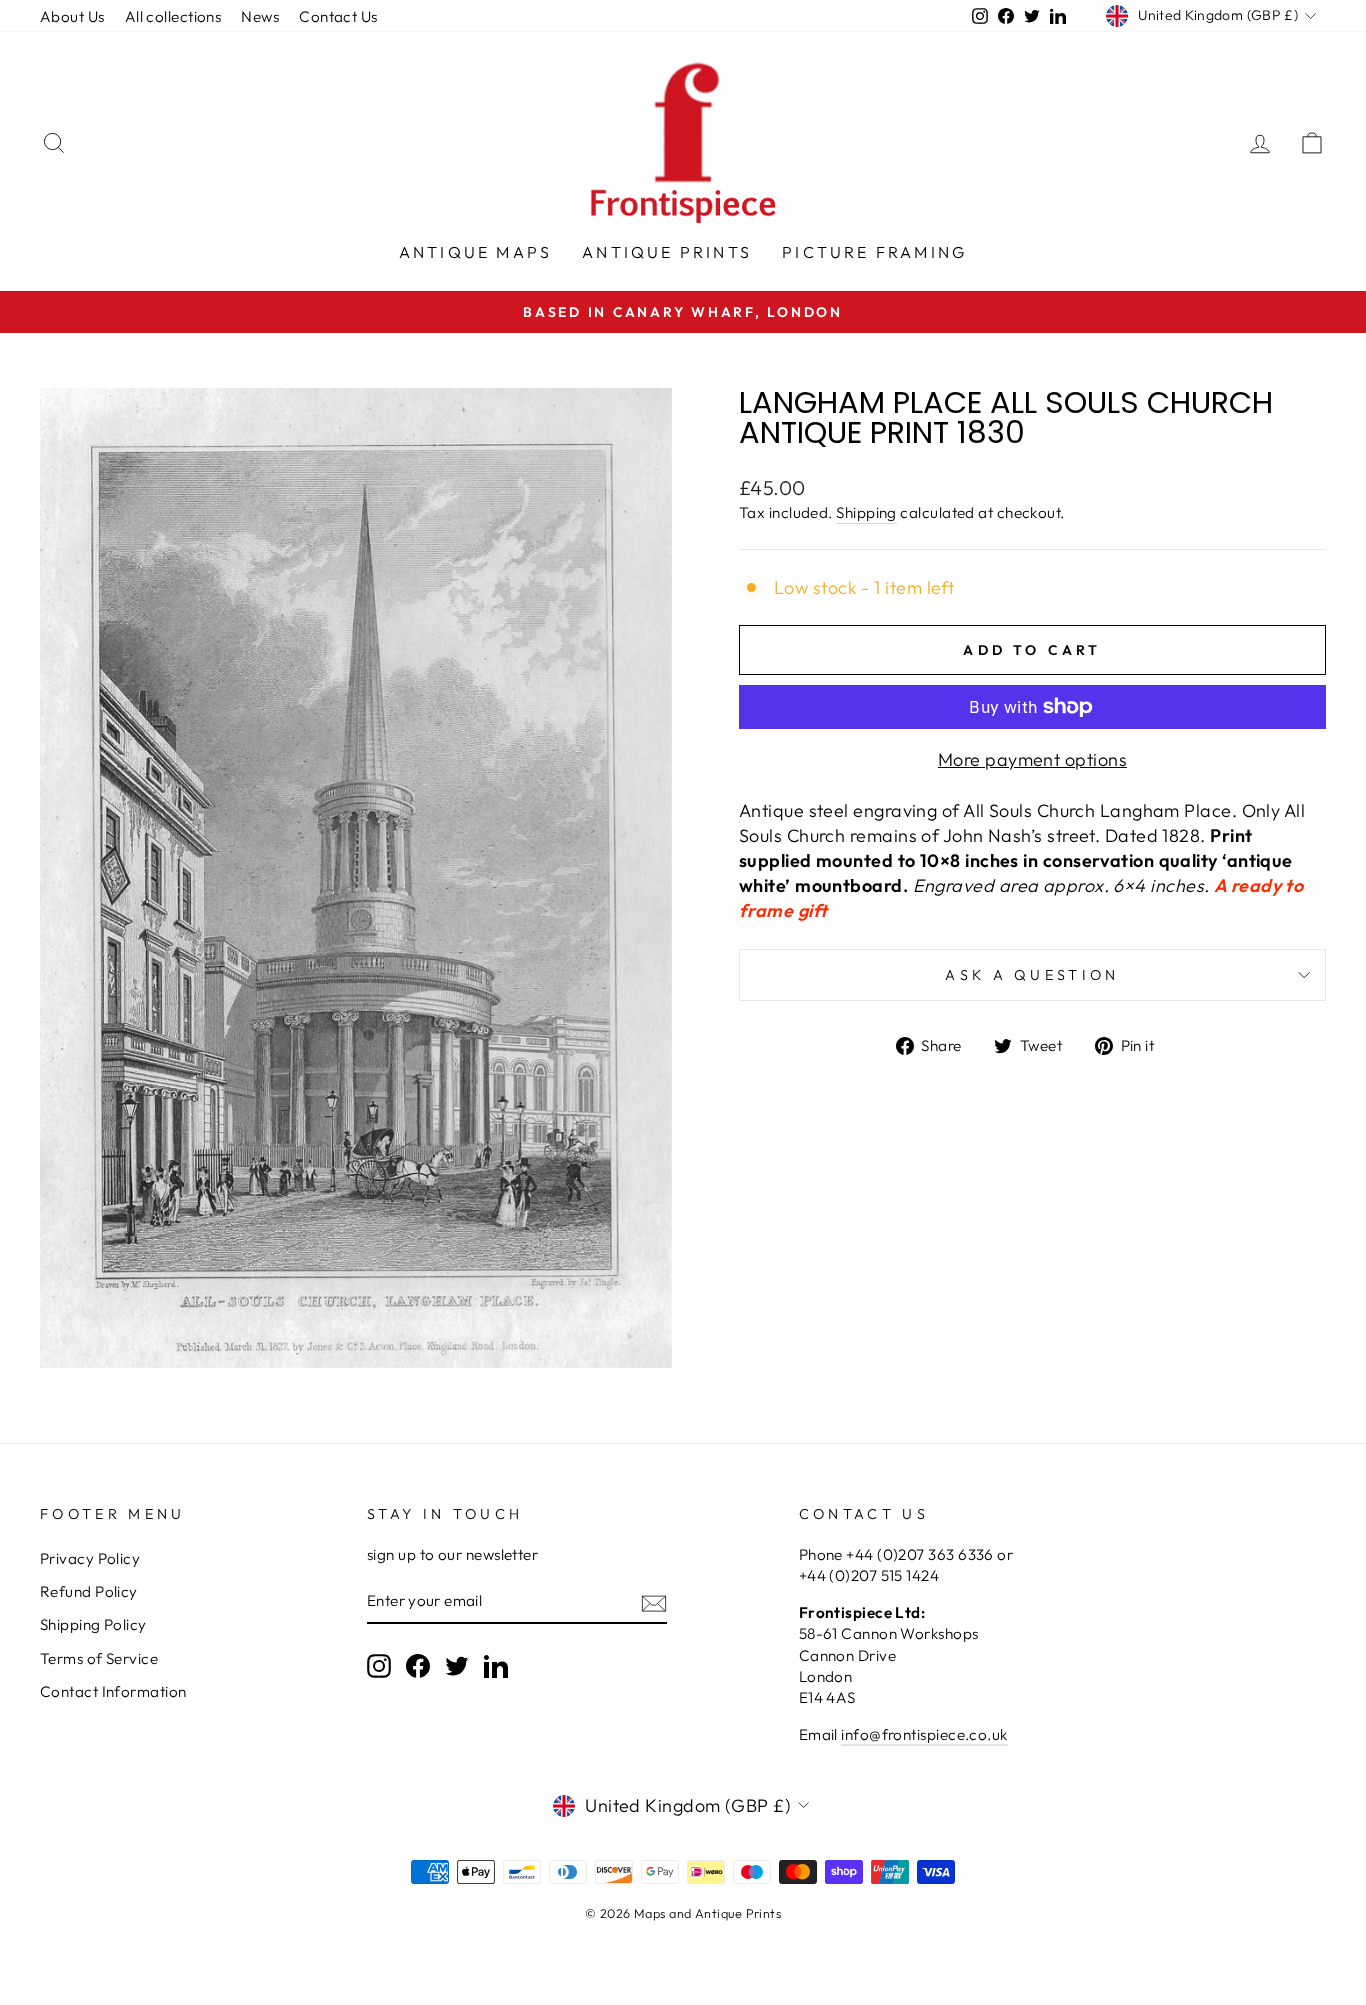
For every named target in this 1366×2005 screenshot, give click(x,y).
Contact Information (113, 1691)
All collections (173, 16)
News (260, 16)
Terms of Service (99, 1658)
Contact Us (338, 16)
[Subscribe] (654, 1602)
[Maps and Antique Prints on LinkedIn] (496, 1666)
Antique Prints (667, 252)
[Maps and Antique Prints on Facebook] (418, 1666)
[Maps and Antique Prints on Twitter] (457, 1666)
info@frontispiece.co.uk (924, 1734)
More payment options (1032, 759)
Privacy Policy (90, 1558)
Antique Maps (475, 252)
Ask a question (1032, 975)
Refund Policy (89, 1591)
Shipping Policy (93, 1624)
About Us (72, 16)
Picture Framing (874, 252)
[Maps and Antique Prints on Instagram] (379, 1666)
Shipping (866, 512)
